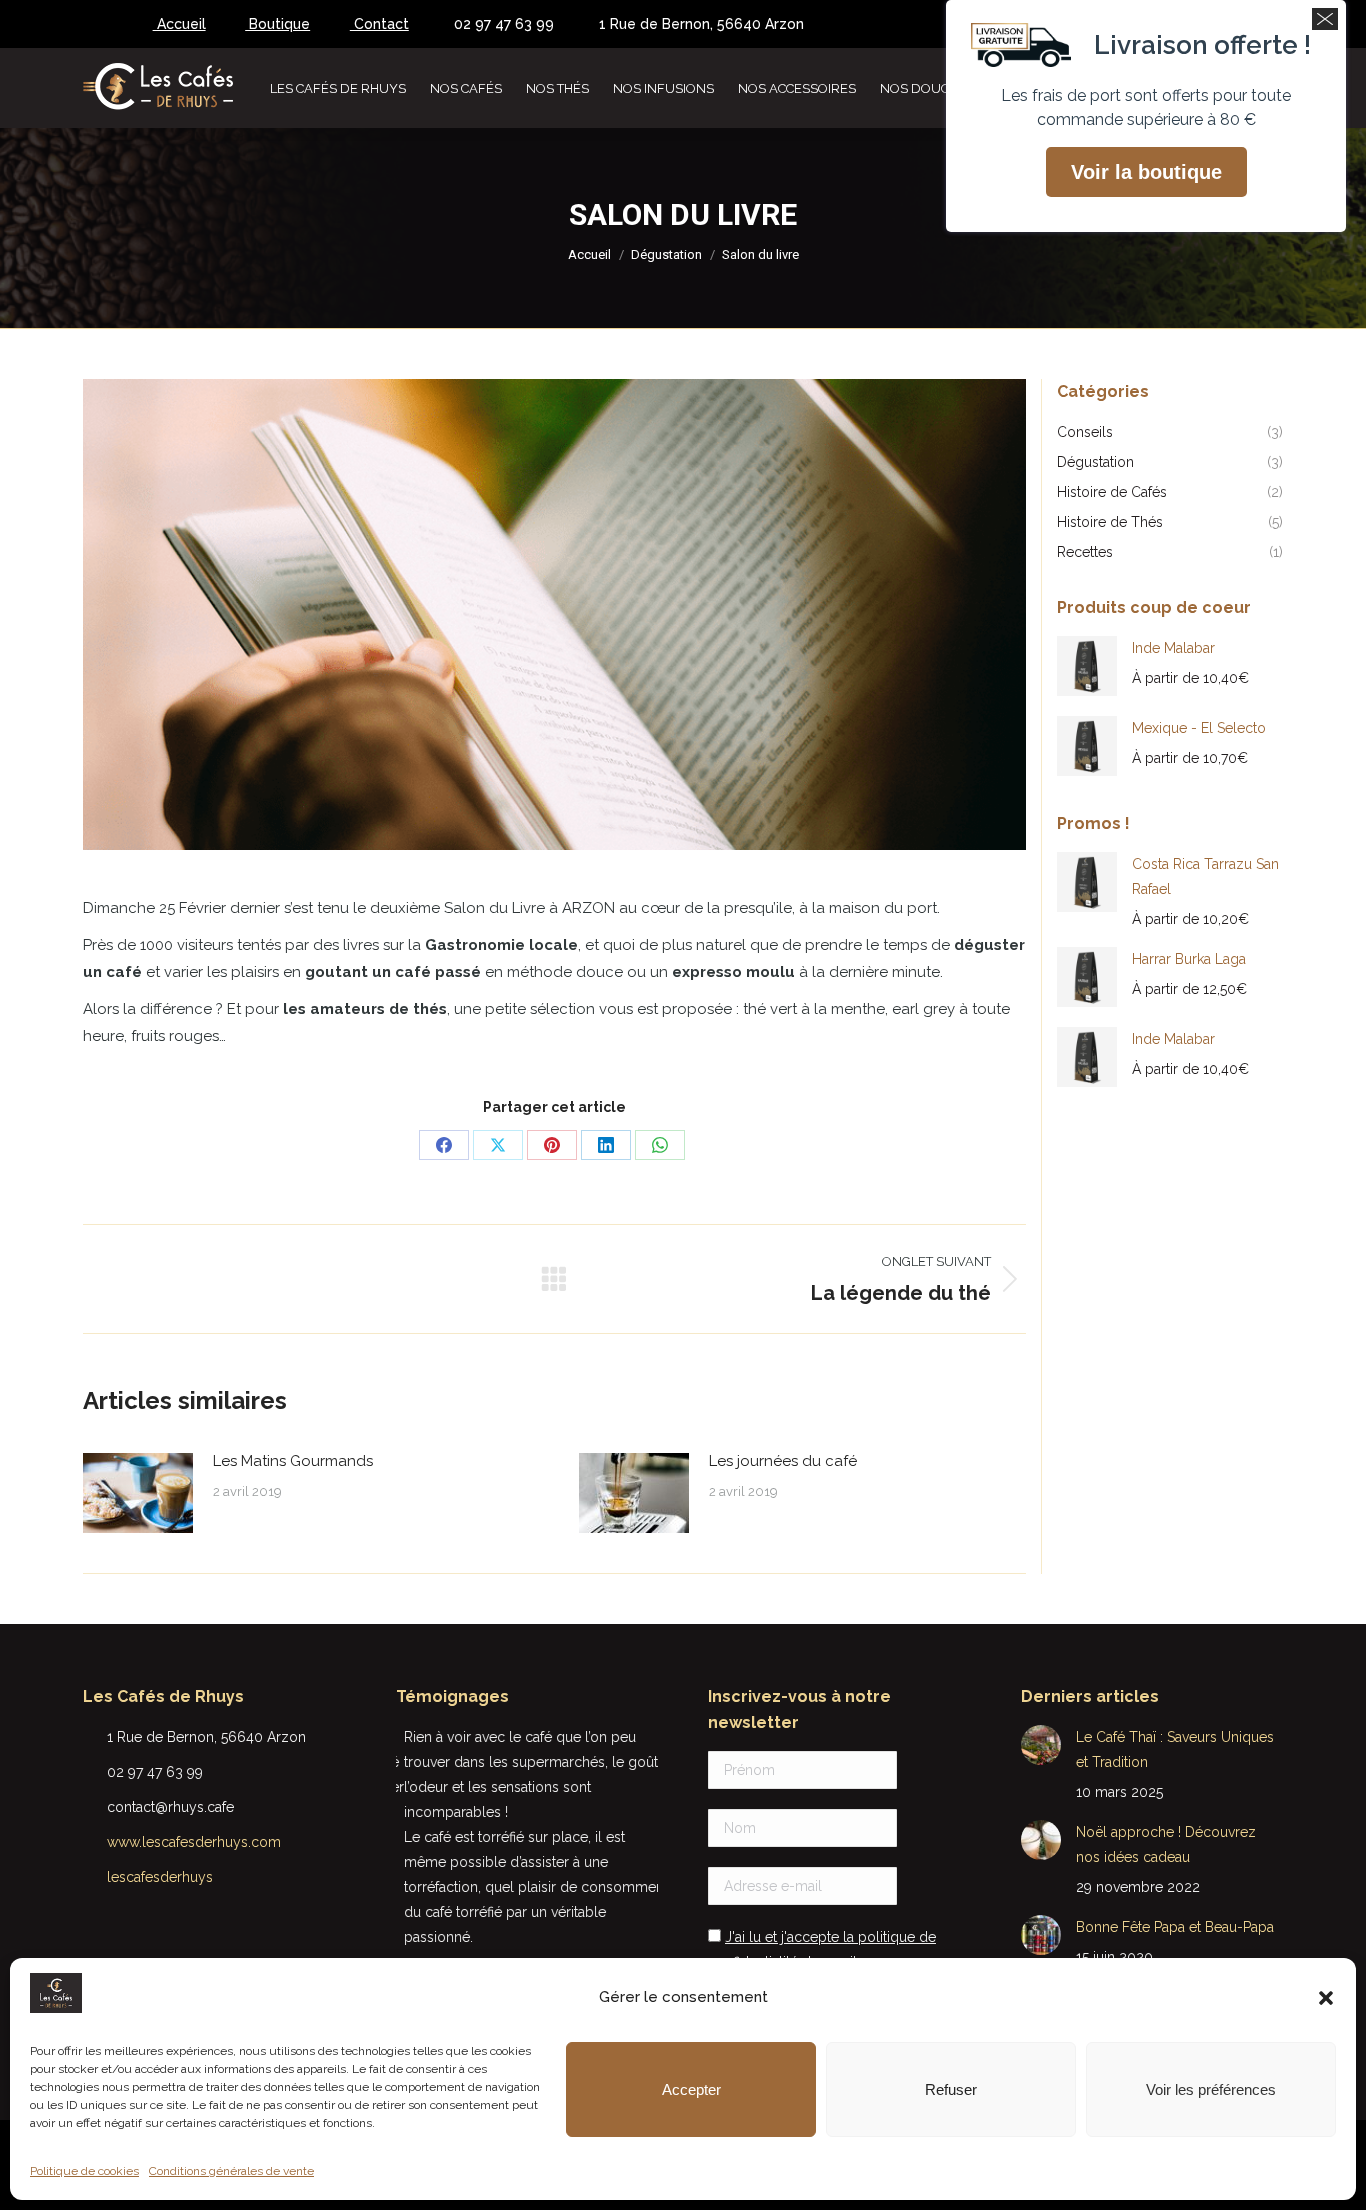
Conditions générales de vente (231, 2171)
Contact (379, 24)
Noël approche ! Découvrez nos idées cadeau (1166, 1844)
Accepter (691, 2089)
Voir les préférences (1211, 2089)
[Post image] (138, 1493)
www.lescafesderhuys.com (194, 1842)
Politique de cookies (84, 2171)
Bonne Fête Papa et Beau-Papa (1175, 1927)
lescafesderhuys (160, 1877)
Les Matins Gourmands (293, 1461)
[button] (1326, 1998)
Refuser (951, 2089)
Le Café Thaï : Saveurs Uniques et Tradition (1175, 1749)
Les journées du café (783, 1461)
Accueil (179, 24)
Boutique (277, 24)
